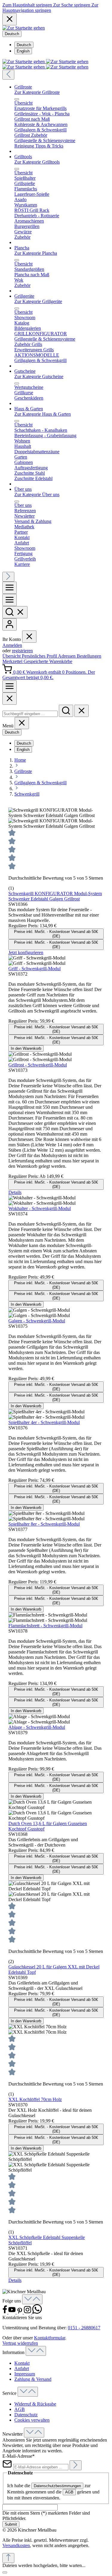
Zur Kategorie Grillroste (37, 92)
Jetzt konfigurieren (26, 952)
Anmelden (12, 645)
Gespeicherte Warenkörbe (48, 661)
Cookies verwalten (32, 2420)
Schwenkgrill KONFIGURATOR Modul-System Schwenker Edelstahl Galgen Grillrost (55, 896)
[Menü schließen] (17, 99)
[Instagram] (28, 2312)
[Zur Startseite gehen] (24, 28)
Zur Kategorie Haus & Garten (43, 414)
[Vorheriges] (8, 75)
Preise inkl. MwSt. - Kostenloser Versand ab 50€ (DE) (56, 934)
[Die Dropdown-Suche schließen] (82, 711)
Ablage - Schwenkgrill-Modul (37, 1727)
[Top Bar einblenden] (10, 686)
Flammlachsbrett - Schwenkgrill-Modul (45, 1626)
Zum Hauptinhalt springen (28, 5)
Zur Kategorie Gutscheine (39, 376)
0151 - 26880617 (84, 2328)
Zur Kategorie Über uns (37, 494)
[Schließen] (5, 2572)
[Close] (10, 699)
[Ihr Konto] (10, 624)
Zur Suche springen (72, 5)
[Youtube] (13, 2312)
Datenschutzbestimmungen (57, 2486)
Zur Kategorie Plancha (36, 253)
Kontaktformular (50, 2338)
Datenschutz (26, 2415)
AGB (20, 2409)
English (23, 51)
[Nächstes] (8, 577)
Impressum (25, 2374)
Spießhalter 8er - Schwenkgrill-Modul (44, 1524)
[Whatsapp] (37, 2312)
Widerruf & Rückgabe (35, 2404)
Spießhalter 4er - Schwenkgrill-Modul (44, 1422)
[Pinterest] (20, 2312)
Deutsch (24, 45)
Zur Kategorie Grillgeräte (38, 301)
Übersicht (12, 656)
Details (15, 1192)
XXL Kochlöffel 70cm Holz (35, 2099)
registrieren (22, 651)
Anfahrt (22, 2368)
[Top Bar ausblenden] (10, 19)
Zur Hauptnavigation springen (50, 8)
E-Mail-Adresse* (19, 2456)
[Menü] (10, 588)
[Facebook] (5, 2312)
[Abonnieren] (76, 2465)
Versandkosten (16, 2545)
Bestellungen (89, 656)
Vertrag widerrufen (20, 2343)
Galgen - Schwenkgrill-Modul (37, 1321)
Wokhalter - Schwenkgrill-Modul (40, 1208)
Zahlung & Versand (33, 2379)
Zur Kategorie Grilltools (37, 162)
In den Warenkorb (26, 1048)
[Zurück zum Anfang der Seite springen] (8, 2558)
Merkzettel (13, 661)
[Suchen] (15, 612)
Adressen (67, 656)
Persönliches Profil (40, 656)
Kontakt (22, 2363)
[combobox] (30, 714)
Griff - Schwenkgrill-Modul (34, 969)
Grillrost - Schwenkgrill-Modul (38, 1065)
